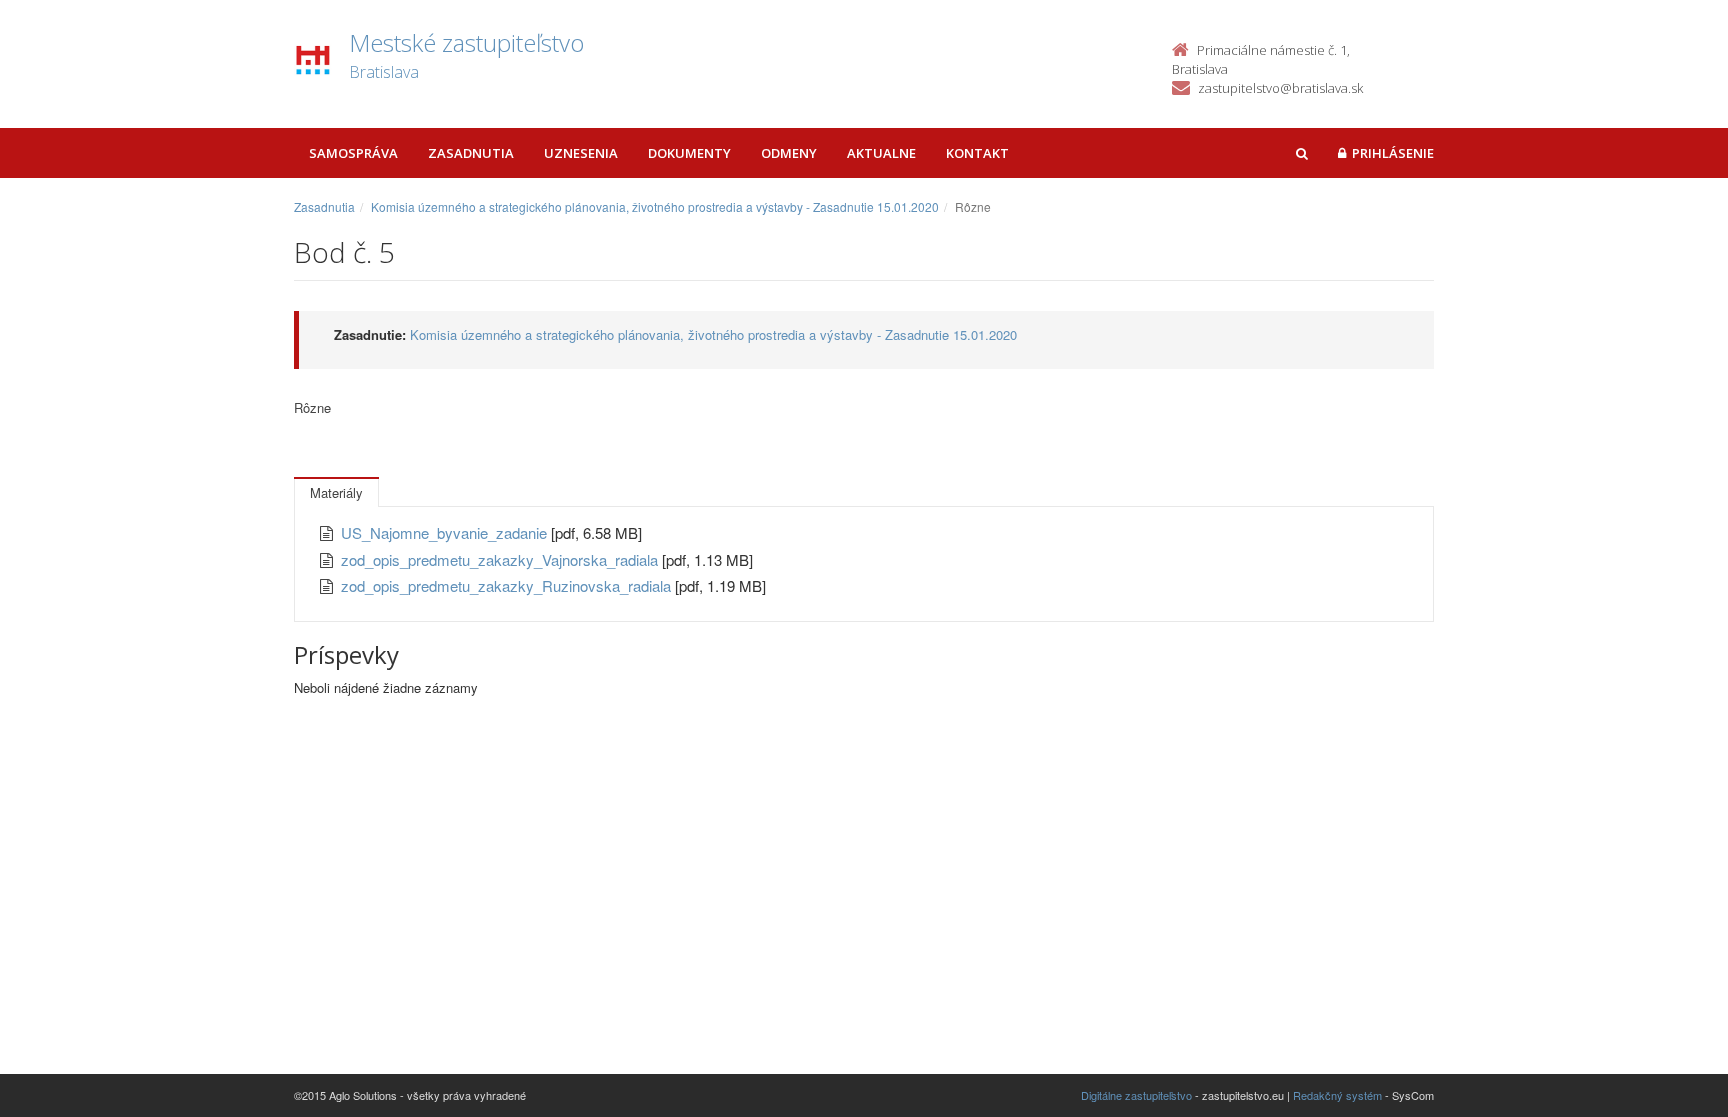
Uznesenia (581, 153)
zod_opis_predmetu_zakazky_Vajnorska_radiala (501, 559)
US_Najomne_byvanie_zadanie (446, 532)
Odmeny (789, 153)
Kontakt (977, 153)
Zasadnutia (471, 153)
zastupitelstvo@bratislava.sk (1280, 88)
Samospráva (353, 153)
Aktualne (881, 153)
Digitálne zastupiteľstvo (1136, 1095)
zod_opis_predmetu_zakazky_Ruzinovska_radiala (508, 585)
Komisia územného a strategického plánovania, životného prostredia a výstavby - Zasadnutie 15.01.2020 (655, 206)
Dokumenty (689, 153)
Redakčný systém (1337, 1095)
